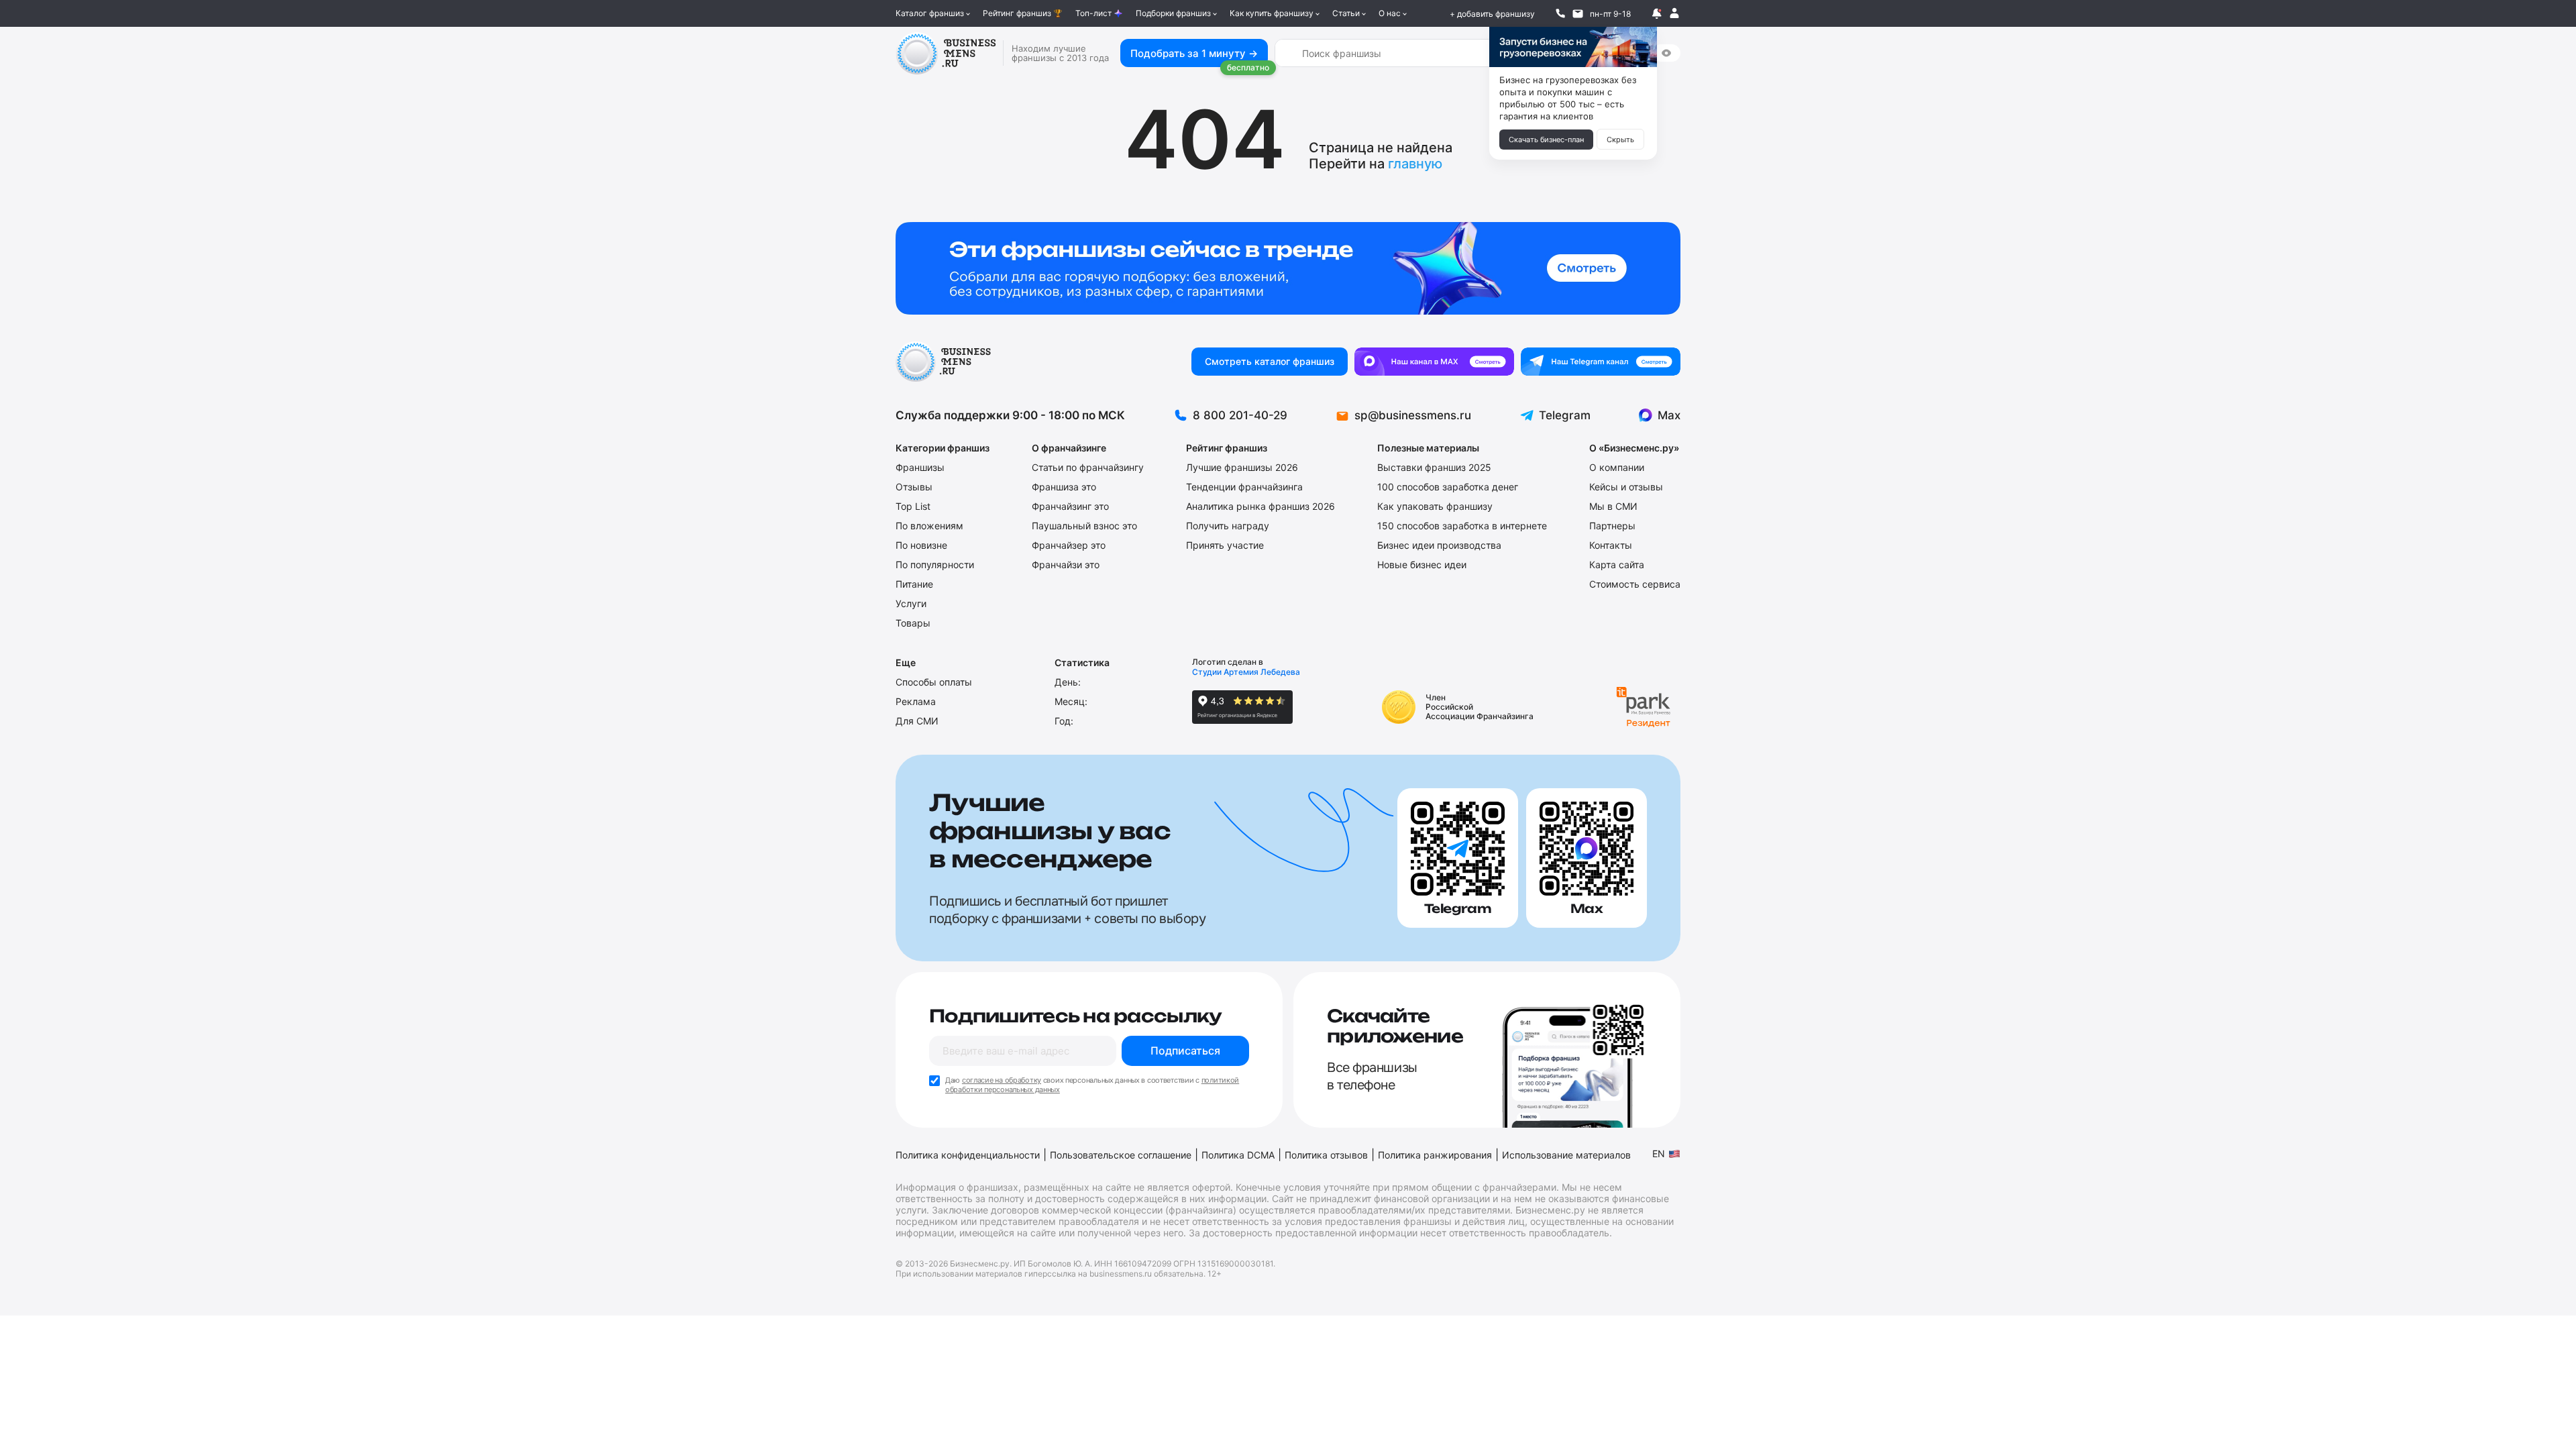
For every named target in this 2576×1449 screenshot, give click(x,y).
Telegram (1565, 415)
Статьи (1346, 13)
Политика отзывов (1326, 1155)
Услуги (911, 603)
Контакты (1611, 545)
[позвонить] (1560, 13)
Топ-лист (1093, 13)
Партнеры (1612, 526)
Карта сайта (1617, 565)
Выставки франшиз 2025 (1434, 467)
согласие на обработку (1002, 1080)
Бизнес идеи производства (1439, 545)
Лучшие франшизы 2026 (1242, 467)
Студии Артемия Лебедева (1246, 672)
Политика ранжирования (1435, 1155)
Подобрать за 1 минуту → (1194, 53)
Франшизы (920, 467)
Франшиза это (1064, 487)
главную (1415, 164)
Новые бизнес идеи (1422, 565)
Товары (913, 623)
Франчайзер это (1069, 545)
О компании (1617, 467)
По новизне (921, 545)
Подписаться (1185, 1051)
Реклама (916, 701)
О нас (1390, 13)
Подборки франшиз (1173, 13)
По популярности (935, 565)
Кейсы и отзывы (1626, 487)
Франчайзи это (1066, 565)
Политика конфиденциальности (968, 1155)
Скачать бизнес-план (1546, 140)
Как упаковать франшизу (1435, 506)
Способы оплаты (934, 682)
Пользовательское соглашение (1121, 1155)
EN (1659, 1153)
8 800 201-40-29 (1240, 415)
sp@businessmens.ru (1413, 415)
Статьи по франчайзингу (1088, 467)
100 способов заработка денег (1448, 487)
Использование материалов (1566, 1155)
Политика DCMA (1238, 1155)
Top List (913, 506)
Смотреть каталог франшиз (1270, 361)
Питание (914, 584)
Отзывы (914, 487)
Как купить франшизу (1272, 13)
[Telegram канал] (1601, 362)
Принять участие (1225, 545)
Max (1669, 415)
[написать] (1578, 13)
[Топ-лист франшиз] (1288, 268)
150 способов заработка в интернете (1462, 526)
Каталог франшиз (930, 13)
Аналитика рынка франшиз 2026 (1260, 506)
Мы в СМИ (1613, 506)
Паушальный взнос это (1084, 526)
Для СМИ (917, 721)
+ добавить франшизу (1492, 14)
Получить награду (1228, 526)
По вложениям (929, 526)
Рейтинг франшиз (1017, 13)
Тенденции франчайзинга (1244, 487)
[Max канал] (1434, 362)
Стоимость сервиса (1635, 584)
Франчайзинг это (1070, 506)
